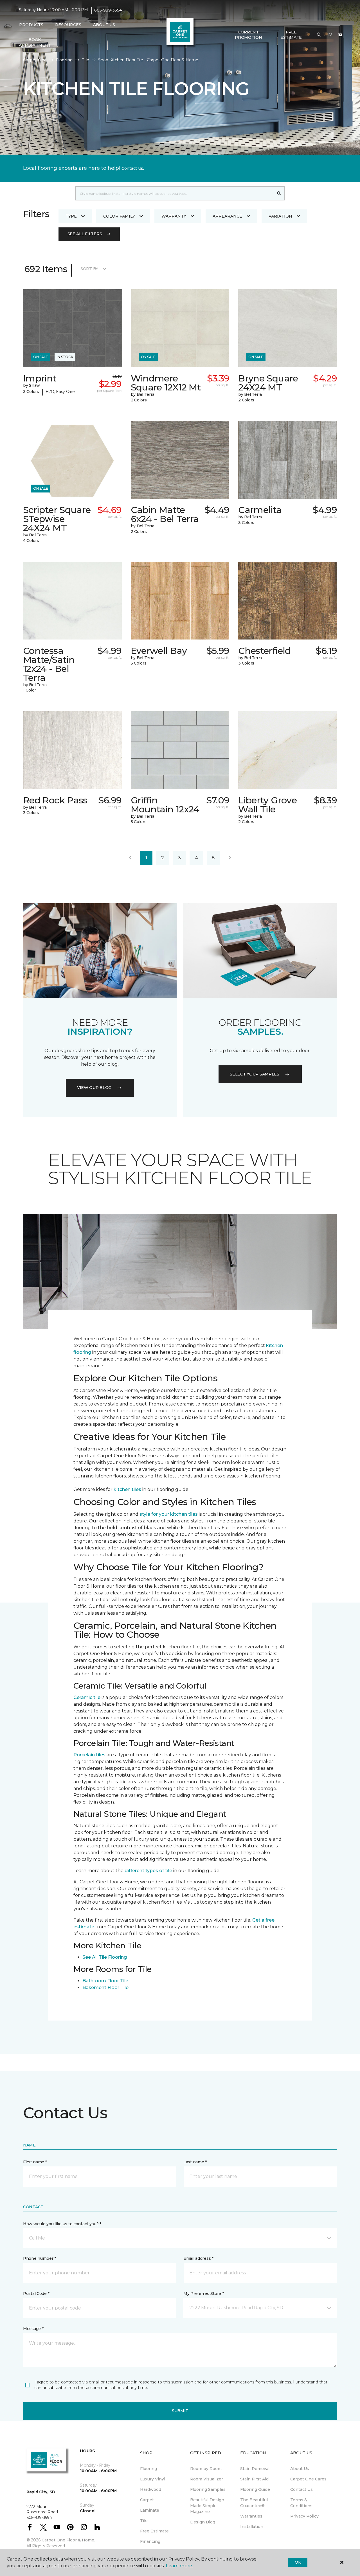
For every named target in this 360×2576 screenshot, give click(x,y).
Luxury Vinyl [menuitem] (153, 2479)
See (87, 1957)
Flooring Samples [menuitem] (208, 2489)
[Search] (279, 193)
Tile (85, 60)
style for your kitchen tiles (169, 1514)
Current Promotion (248, 35)
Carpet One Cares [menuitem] (308, 2479)
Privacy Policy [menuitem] (304, 2516)
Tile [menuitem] (144, 2521)
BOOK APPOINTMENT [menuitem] (35, 42)
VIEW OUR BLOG (94, 1088)
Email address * (198, 2258)
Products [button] (31, 25)
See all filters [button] (85, 234)
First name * (35, 2162)
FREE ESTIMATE (291, 35)
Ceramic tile (87, 1697)
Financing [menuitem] (150, 2541)
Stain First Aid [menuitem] (254, 2479)
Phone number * (40, 2258)
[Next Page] (230, 858)
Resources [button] (68, 25)
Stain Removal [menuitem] (255, 2469)
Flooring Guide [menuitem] (255, 2489)
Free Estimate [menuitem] (154, 2531)
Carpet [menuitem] (147, 2500)
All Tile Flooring (109, 1957)
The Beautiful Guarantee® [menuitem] (254, 2503)
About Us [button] (104, 25)
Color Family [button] (119, 216)
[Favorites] (330, 35)
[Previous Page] (130, 858)
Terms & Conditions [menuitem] (301, 2503)
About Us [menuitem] (300, 2469)
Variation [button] (280, 216)
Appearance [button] (227, 216)
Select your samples (255, 1074)
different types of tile (148, 1871)
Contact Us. (133, 168)
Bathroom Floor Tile (105, 1981)
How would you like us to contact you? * (62, 2224)
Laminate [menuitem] (150, 2510)
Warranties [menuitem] (251, 2516)
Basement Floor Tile (105, 1988)
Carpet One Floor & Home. (68, 2540)
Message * (33, 2329)
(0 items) (340, 35)
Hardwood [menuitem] (151, 2489)
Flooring (64, 60)
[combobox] (175, 193)
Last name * (195, 2162)
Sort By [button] (89, 269)
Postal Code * (36, 2293)
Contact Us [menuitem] (301, 2489)
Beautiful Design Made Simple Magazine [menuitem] (207, 2506)
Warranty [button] (174, 216)
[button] (319, 35)
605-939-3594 (108, 10)
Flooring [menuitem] (148, 2469)
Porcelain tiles (89, 1755)
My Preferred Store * (203, 2293)
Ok (298, 2562)
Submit (180, 2411)
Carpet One (35, 60)
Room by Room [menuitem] (206, 2469)
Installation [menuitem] (252, 2527)
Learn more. (179, 2566)
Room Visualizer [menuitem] (207, 2479)
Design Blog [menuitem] (203, 2522)
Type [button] (71, 216)
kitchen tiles (127, 1489)
